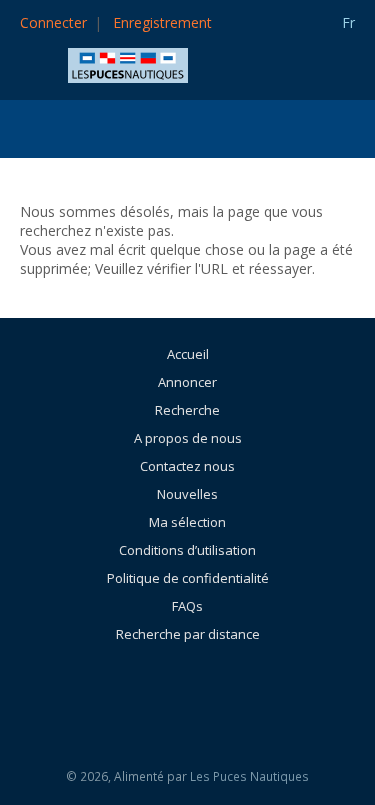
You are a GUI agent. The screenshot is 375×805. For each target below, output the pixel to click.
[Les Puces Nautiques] (128, 63)
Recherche (187, 410)
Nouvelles (187, 494)
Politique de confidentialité (188, 578)
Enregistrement (162, 22)
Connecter (53, 22)
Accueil (188, 354)
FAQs (187, 606)
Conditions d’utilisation (187, 550)
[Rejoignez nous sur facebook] (197, 688)
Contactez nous (187, 466)
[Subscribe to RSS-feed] (143, 688)
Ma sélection (187, 522)
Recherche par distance (188, 634)
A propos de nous (188, 438)
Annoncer (187, 382)
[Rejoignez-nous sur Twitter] (242, 688)
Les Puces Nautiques (249, 776)
